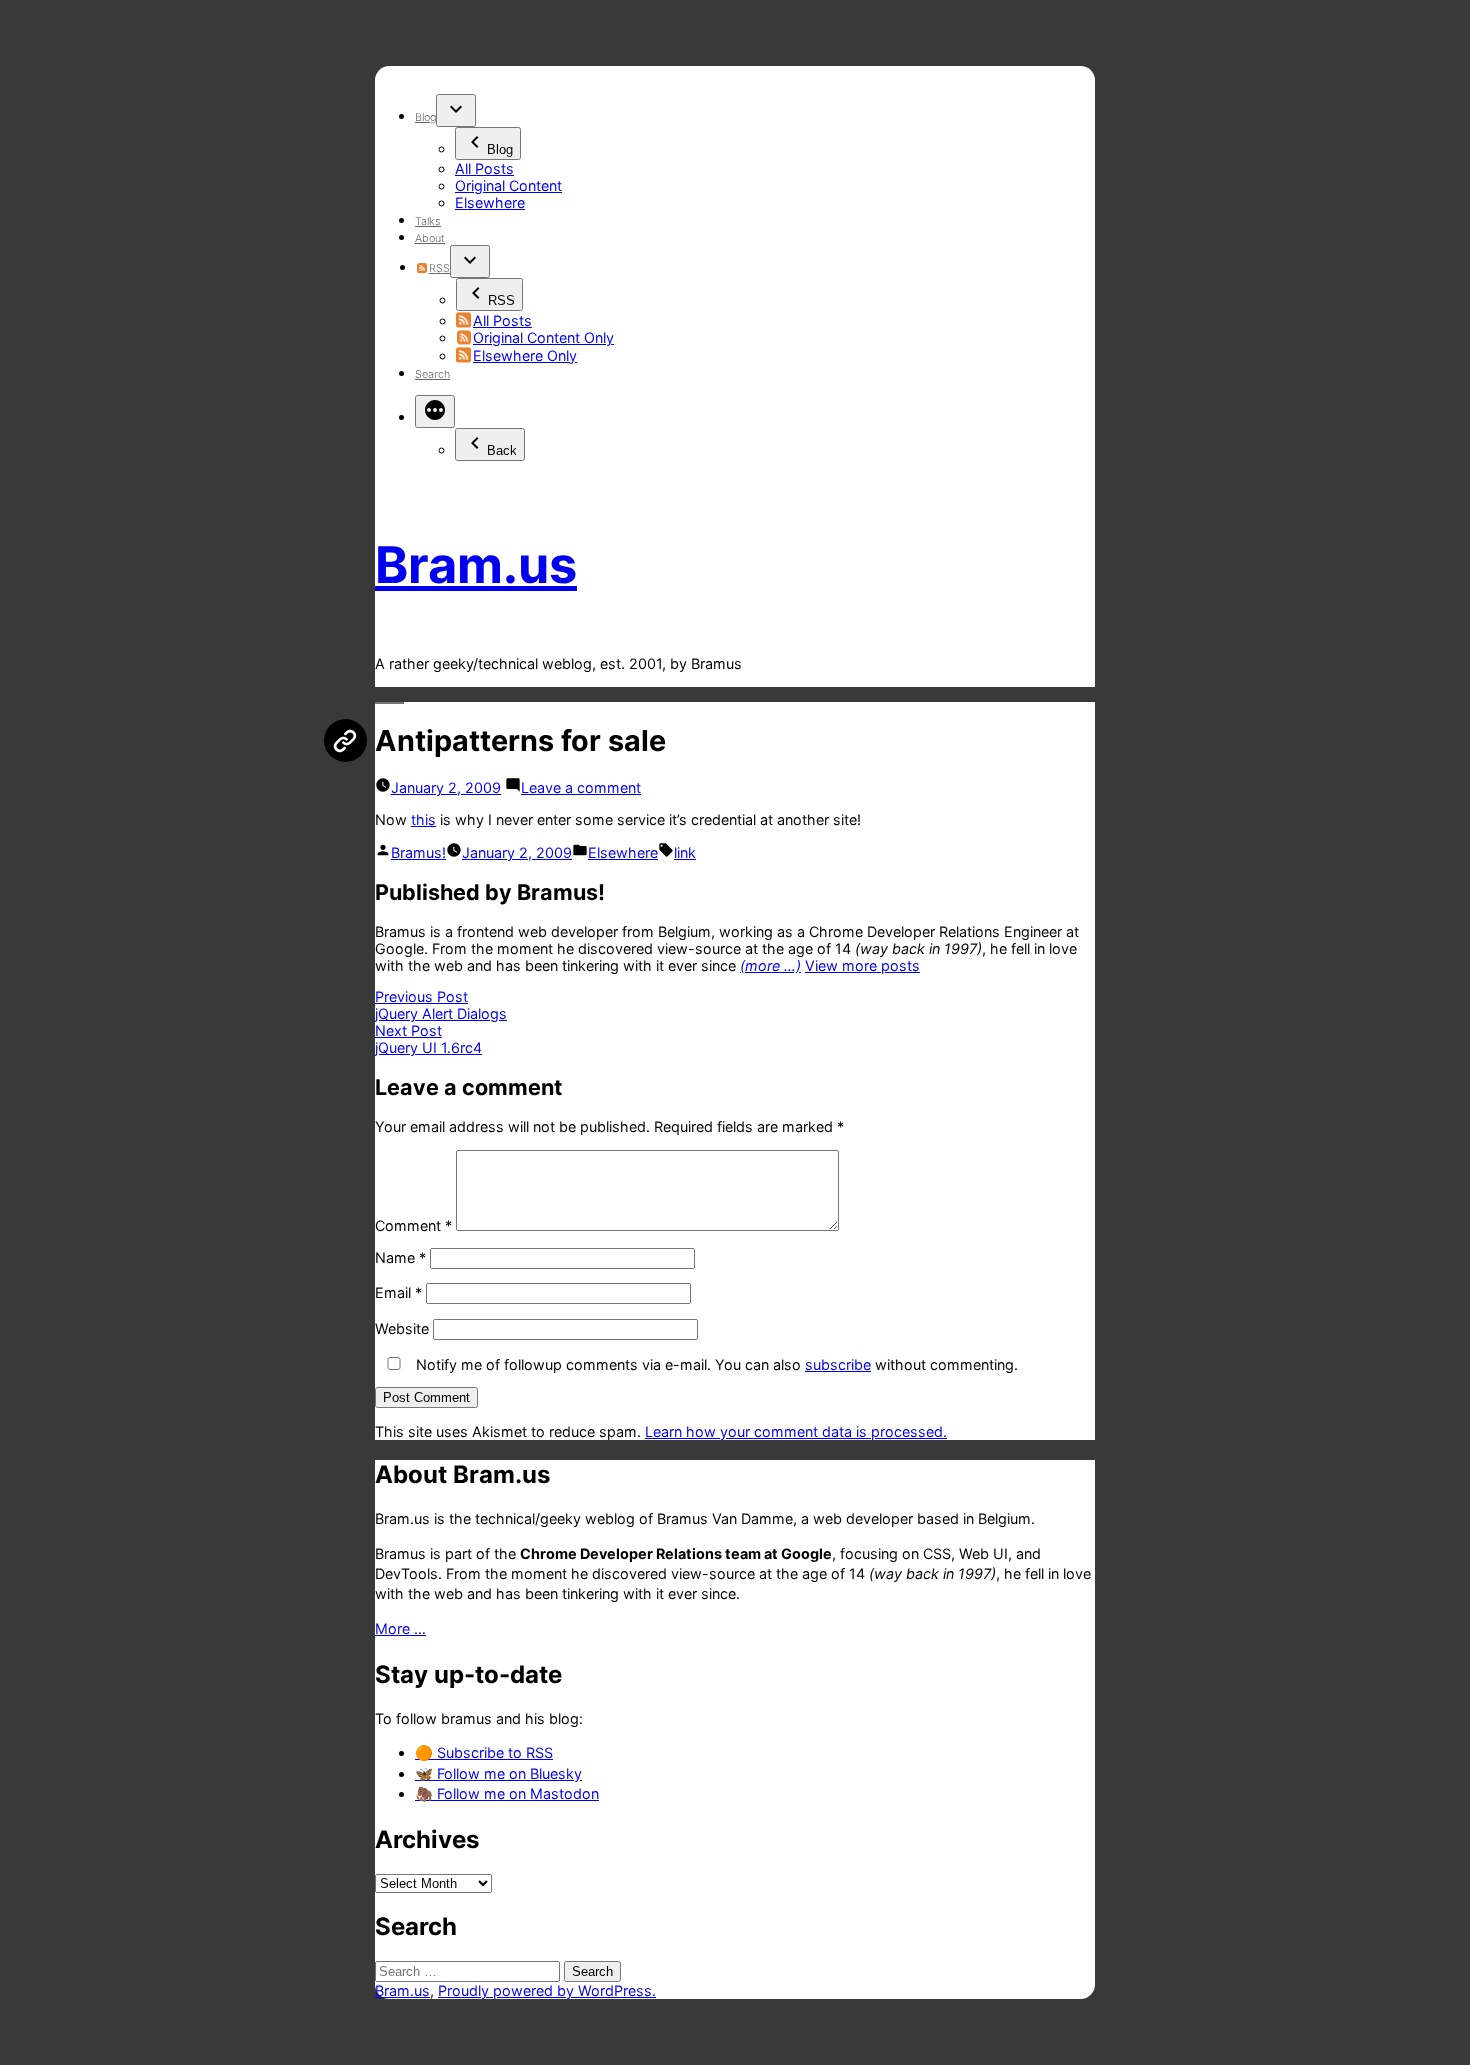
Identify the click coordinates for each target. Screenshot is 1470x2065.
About (430, 238)
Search (432, 374)
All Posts (484, 168)
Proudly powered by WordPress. (547, 1990)
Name (400, 1257)
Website (402, 1328)
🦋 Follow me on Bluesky (498, 1773)
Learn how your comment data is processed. (796, 1431)
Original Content (508, 185)
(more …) (770, 965)
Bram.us (476, 564)
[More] (435, 411)
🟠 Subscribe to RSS (484, 1752)
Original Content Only (543, 337)
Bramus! (418, 852)
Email (398, 1292)
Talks (428, 221)
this (423, 819)
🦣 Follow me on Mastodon (507, 1793)
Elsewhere (490, 202)
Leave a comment (581, 787)
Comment (413, 1225)
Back (502, 450)
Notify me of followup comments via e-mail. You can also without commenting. (715, 1364)
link (685, 852)
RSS (439, 268)
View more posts (862, 965)
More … (400, 1628)
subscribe (838, 1364)
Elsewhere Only (525, 355)
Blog (425, 117)
